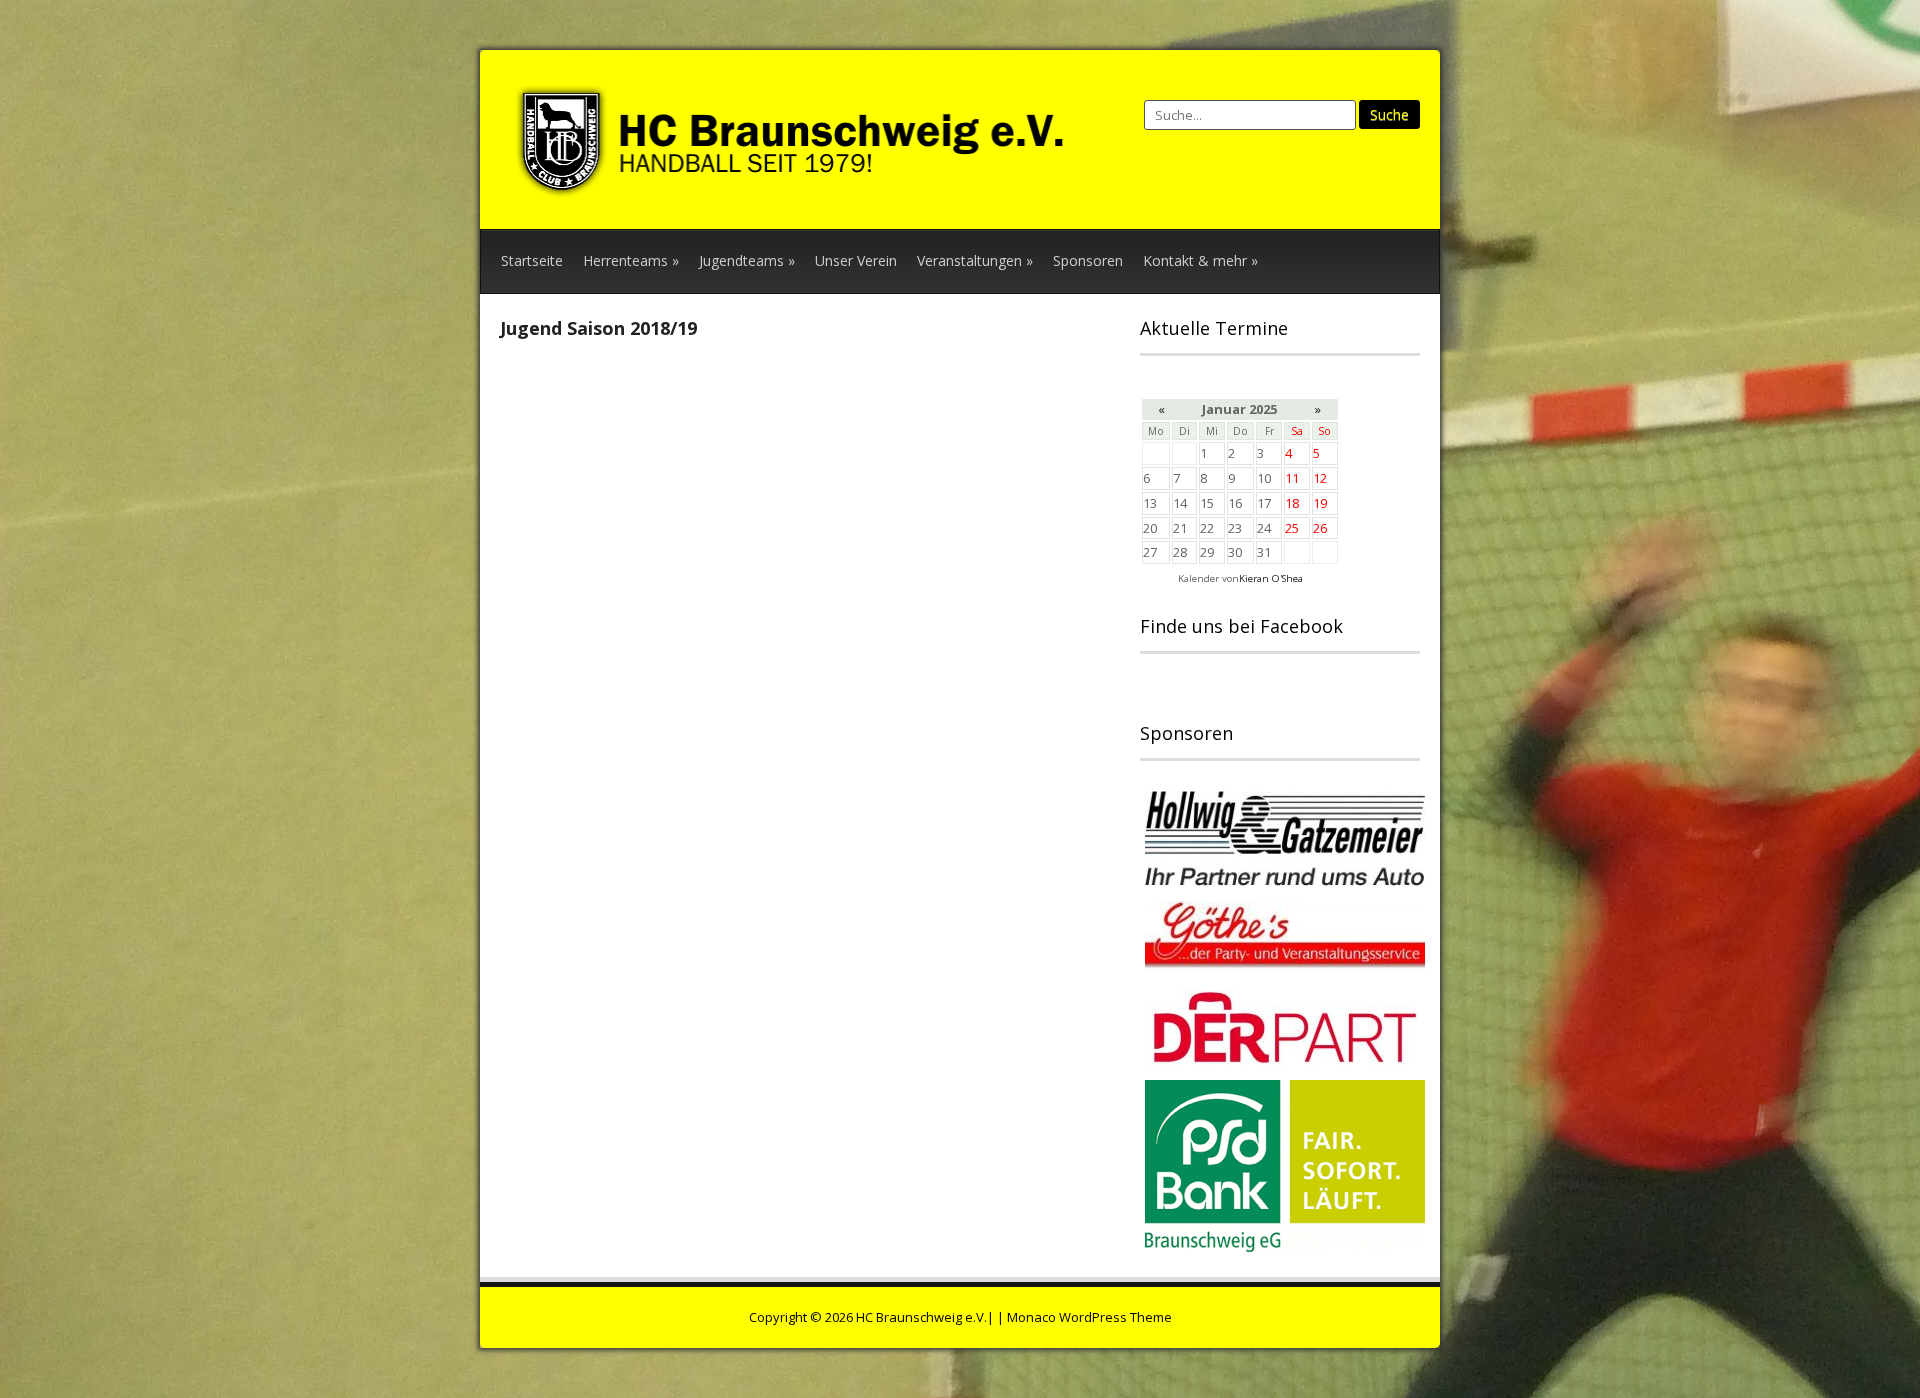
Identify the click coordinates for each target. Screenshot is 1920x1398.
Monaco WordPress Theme (1089, 1317)
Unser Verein (856, 260)
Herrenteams (631, 260)
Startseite (532, 260)
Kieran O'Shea (1271, 578)
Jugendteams (747, 260)
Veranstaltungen (975, 260)
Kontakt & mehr (1200, 260)
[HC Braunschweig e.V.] (800, 187)
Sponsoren (1088, 260)
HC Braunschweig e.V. (921, 1317)
